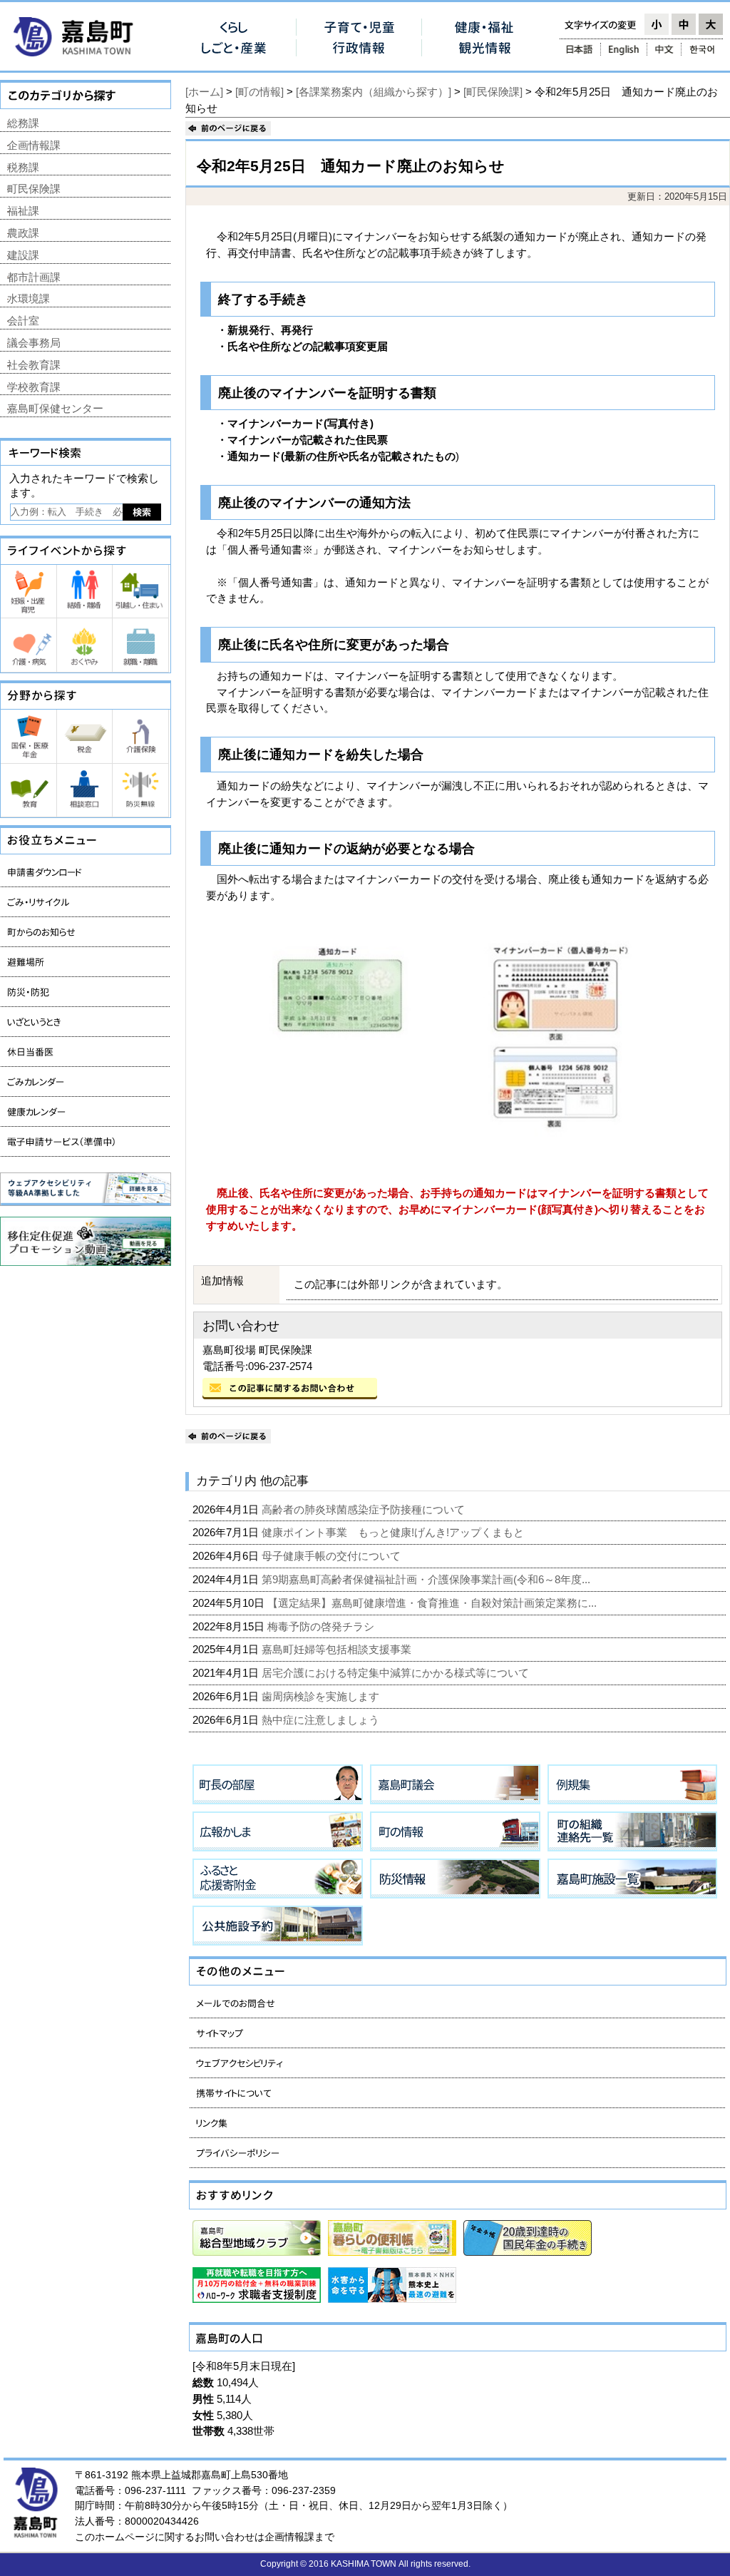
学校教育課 (34, 387)
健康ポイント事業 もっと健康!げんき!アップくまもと (394, 1532)
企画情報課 (34, 145)
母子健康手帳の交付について (333, 1556)
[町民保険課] (493, 92)
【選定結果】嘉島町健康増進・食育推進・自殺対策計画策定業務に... (433, 1603)
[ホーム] (204, 92)
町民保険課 (34, 189)
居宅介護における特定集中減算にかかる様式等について (397, 1673)
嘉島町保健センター (55, 408)
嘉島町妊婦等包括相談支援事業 (338, 1649)
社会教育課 (34, 365)
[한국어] (703, 49)
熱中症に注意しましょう (322, 1720)
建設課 (23, 255)
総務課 (23, 123)
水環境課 (29, 298)
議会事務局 (34, 343)
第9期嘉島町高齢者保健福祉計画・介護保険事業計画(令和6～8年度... (427, 1579)
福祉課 (23, 211)
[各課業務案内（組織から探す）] (374, 92)
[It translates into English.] (624, 49)
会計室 (23, 321)
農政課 (23, 233)
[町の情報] (259, 92)
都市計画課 (34, 277)
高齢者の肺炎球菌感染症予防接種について (365, 1509)
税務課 (23, 167)
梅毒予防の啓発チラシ (322, 1626)
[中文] (664, 49)
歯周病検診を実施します (322, 1696)
